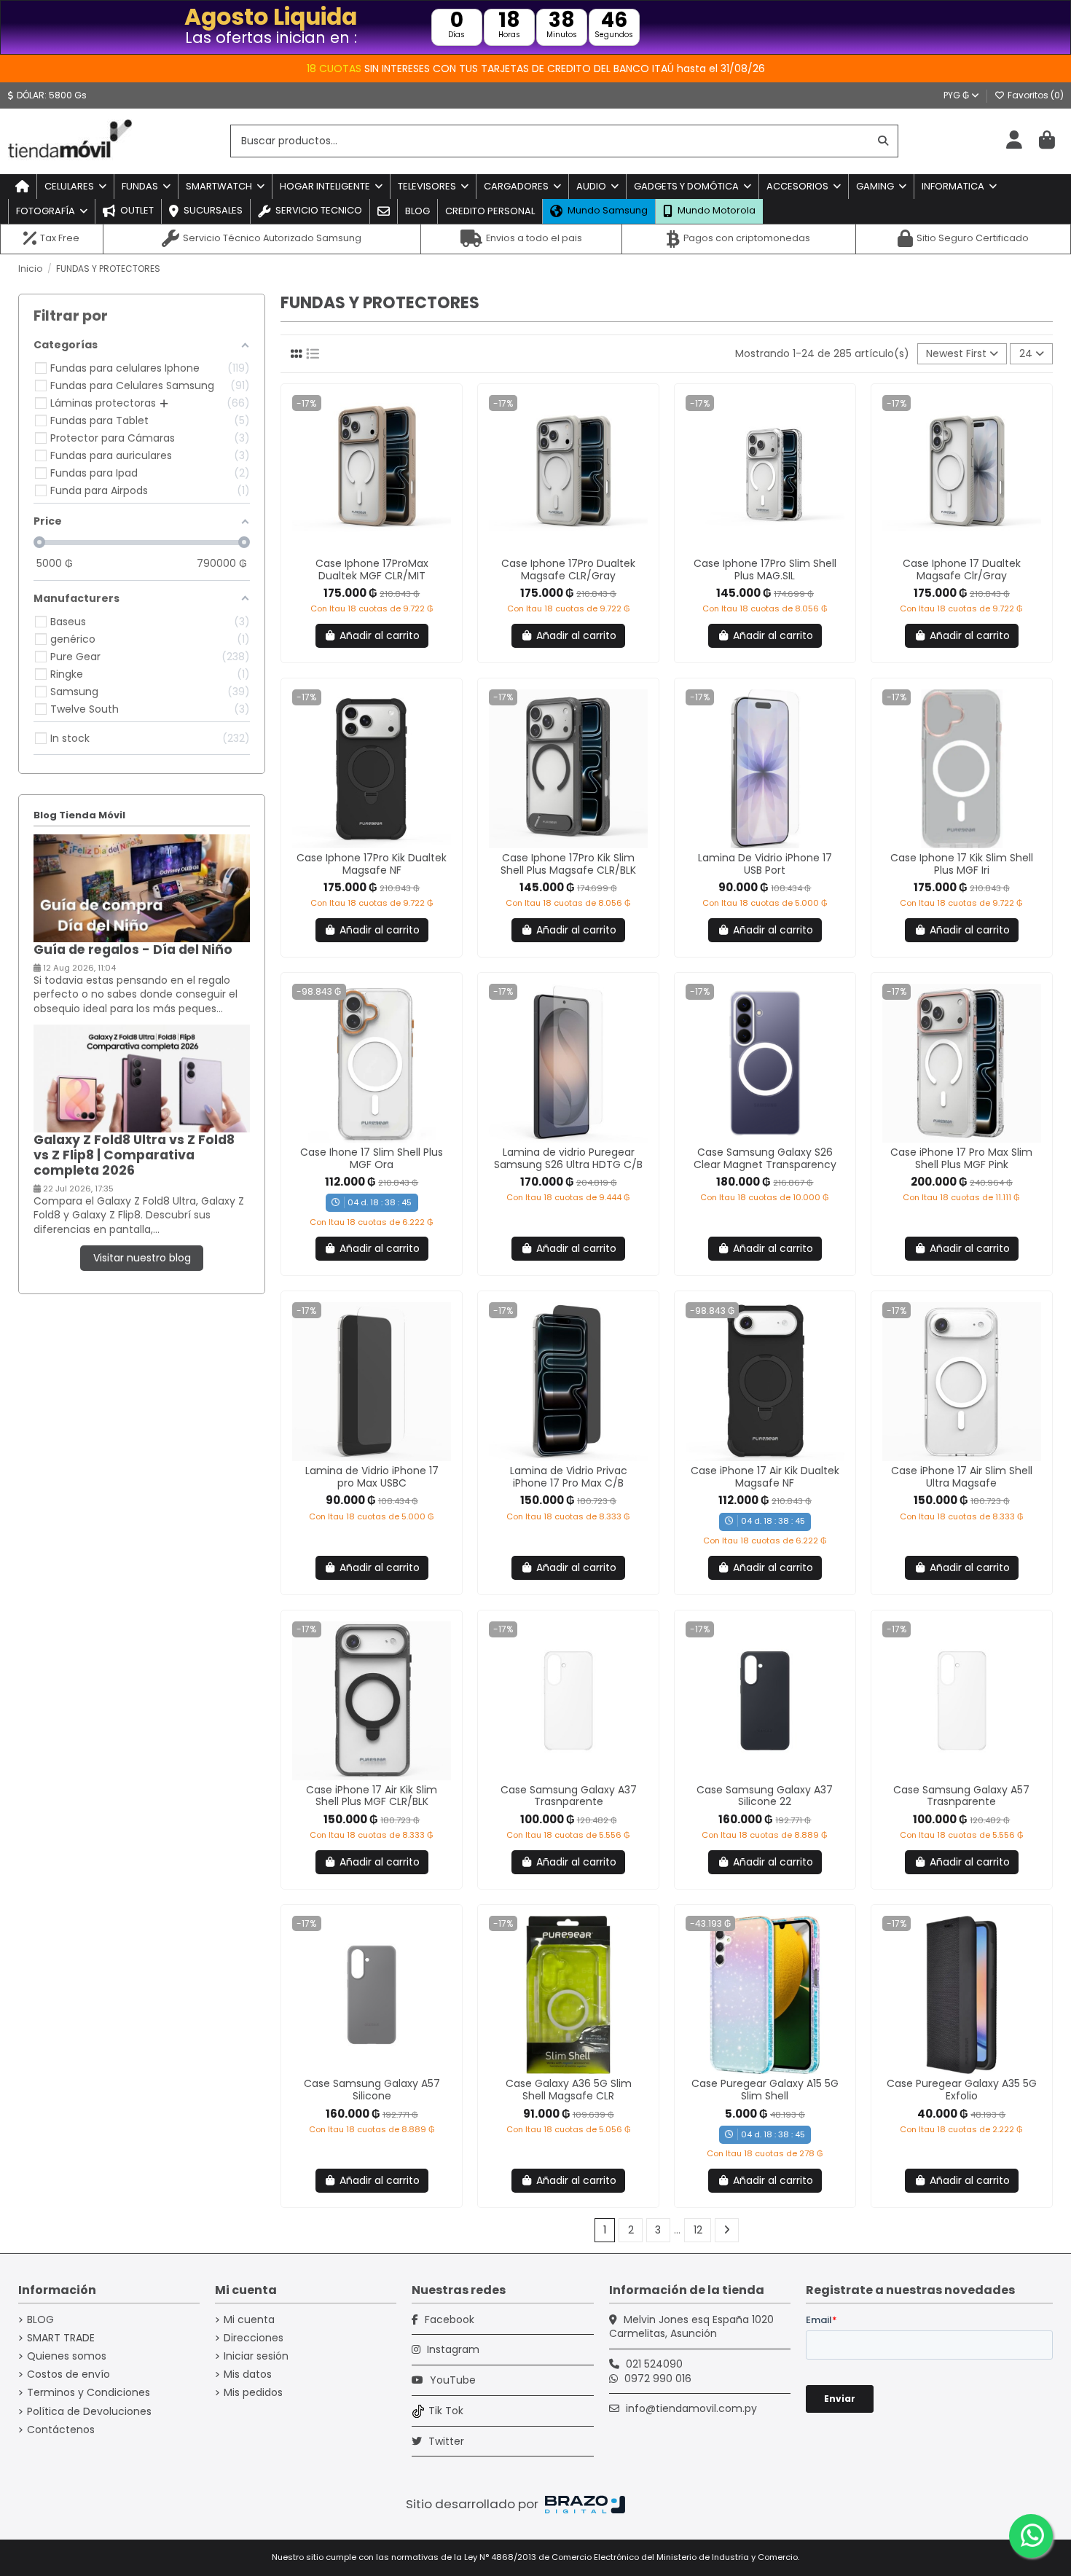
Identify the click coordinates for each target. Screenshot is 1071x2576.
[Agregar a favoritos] (361, 549)
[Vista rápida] (382, 549)
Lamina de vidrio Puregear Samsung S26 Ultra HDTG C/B (568, 1158)
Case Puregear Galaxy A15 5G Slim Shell (765, 2090)
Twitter (445, 2441)
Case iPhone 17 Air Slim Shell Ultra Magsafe (962, 1477)
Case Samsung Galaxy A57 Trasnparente (961, 1796)
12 (698, 2230)
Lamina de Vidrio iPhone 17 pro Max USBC (372, 1477)
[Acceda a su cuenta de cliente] (1014, 141)
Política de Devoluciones (89, 2412)
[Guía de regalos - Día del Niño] (142, 888)
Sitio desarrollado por (474, 2504)
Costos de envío (68, 2375)
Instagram (452, 2349)
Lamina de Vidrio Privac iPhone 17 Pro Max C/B (569, 1477)
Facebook (448, 2319)
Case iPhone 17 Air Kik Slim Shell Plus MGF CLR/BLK (372, 1796)
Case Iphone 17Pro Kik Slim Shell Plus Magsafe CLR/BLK (568, 864)
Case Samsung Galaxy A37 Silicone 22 (765, 1796)
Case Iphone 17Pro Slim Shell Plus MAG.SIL (765, 569)
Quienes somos (67, 2356)
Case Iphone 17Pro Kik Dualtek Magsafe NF (372, 864)
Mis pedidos (253, 2393)
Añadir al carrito (380, 635)
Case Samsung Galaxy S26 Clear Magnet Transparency (765, 1158)
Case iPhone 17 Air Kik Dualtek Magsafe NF (765, 1477)
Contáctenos (61, 2430)
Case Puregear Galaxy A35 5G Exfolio (962, 2090)
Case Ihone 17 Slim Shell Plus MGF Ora (372, 1158)
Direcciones (254, 2338)
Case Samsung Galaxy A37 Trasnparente (569, 1796)
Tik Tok (446, 2411)
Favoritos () (1035, 95)
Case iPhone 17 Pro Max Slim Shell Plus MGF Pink (961, 1158)
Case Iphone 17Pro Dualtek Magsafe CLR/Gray (568, 569)
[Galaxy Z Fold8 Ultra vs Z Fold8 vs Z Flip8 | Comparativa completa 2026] (142, 1078)
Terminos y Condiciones (89, 2393)
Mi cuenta (249, 2320)
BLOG (40, 2320)
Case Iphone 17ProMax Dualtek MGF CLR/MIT (372, 569)
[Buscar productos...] (883, 141)
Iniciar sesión (256, 2356)
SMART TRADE (61, 2338)
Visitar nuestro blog (142, 1258)
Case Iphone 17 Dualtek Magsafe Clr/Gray (962, 569)
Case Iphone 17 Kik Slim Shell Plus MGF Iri (962, 864)
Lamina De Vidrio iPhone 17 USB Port (765, 864)
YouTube (451, 2380)
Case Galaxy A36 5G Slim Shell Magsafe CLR (569, 2090)
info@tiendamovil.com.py (691, 2408)
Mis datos (248, 2375)
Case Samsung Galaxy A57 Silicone (372, 2090)
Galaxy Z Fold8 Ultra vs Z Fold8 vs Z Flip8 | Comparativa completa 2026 (134, 1155)
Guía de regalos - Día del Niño (133, 950)
